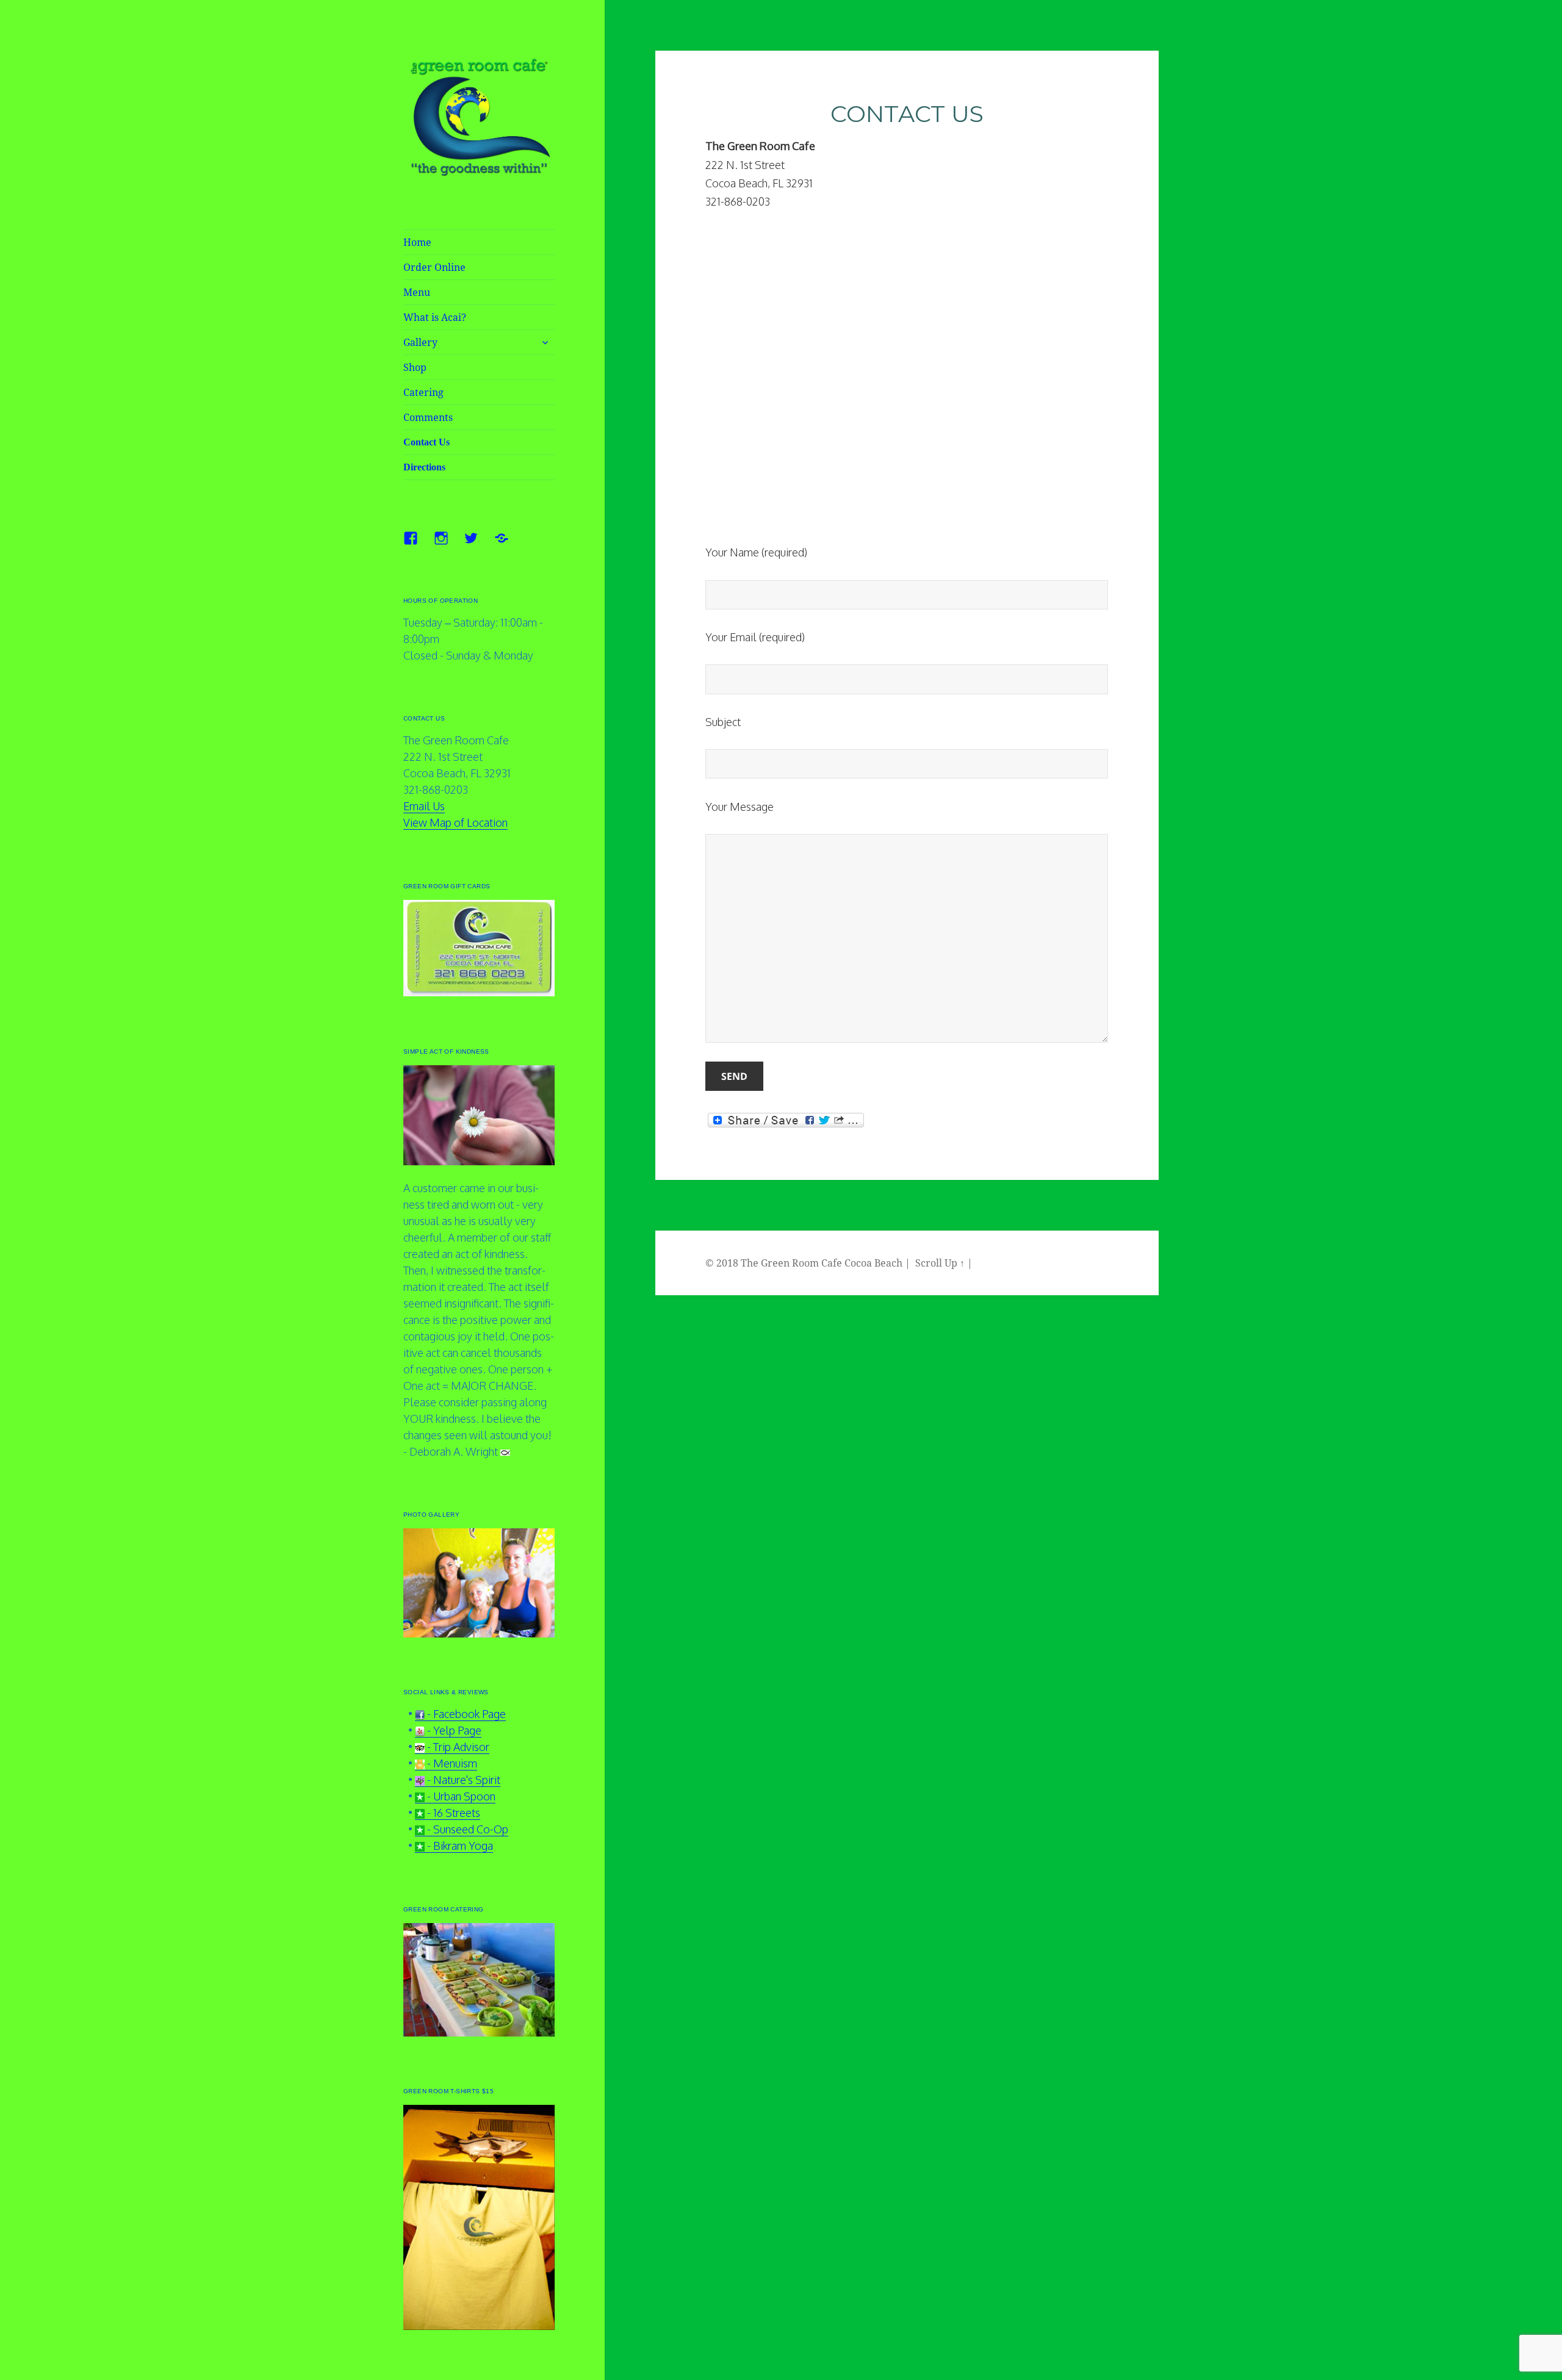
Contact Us (426, 442)
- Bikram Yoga (459, 1846)
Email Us (424, 806)
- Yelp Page (453, 1730)
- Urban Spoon (460, 1796)
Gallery (420, 342)
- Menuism (451, 1763)
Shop (415, 367)
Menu (417, 292)
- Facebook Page (465, 1714)
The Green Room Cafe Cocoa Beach (822, 1263)
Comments (428, 417)
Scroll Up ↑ (940, 1263)
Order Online (434, 267)
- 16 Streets (452, 1813)
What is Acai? (435, 317)
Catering (423, 392)
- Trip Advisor (457, 1747)
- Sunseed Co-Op (466, 1829)
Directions (424, 467)
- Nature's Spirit (462, 1780)
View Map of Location (455, 822)
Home (417, 242)
